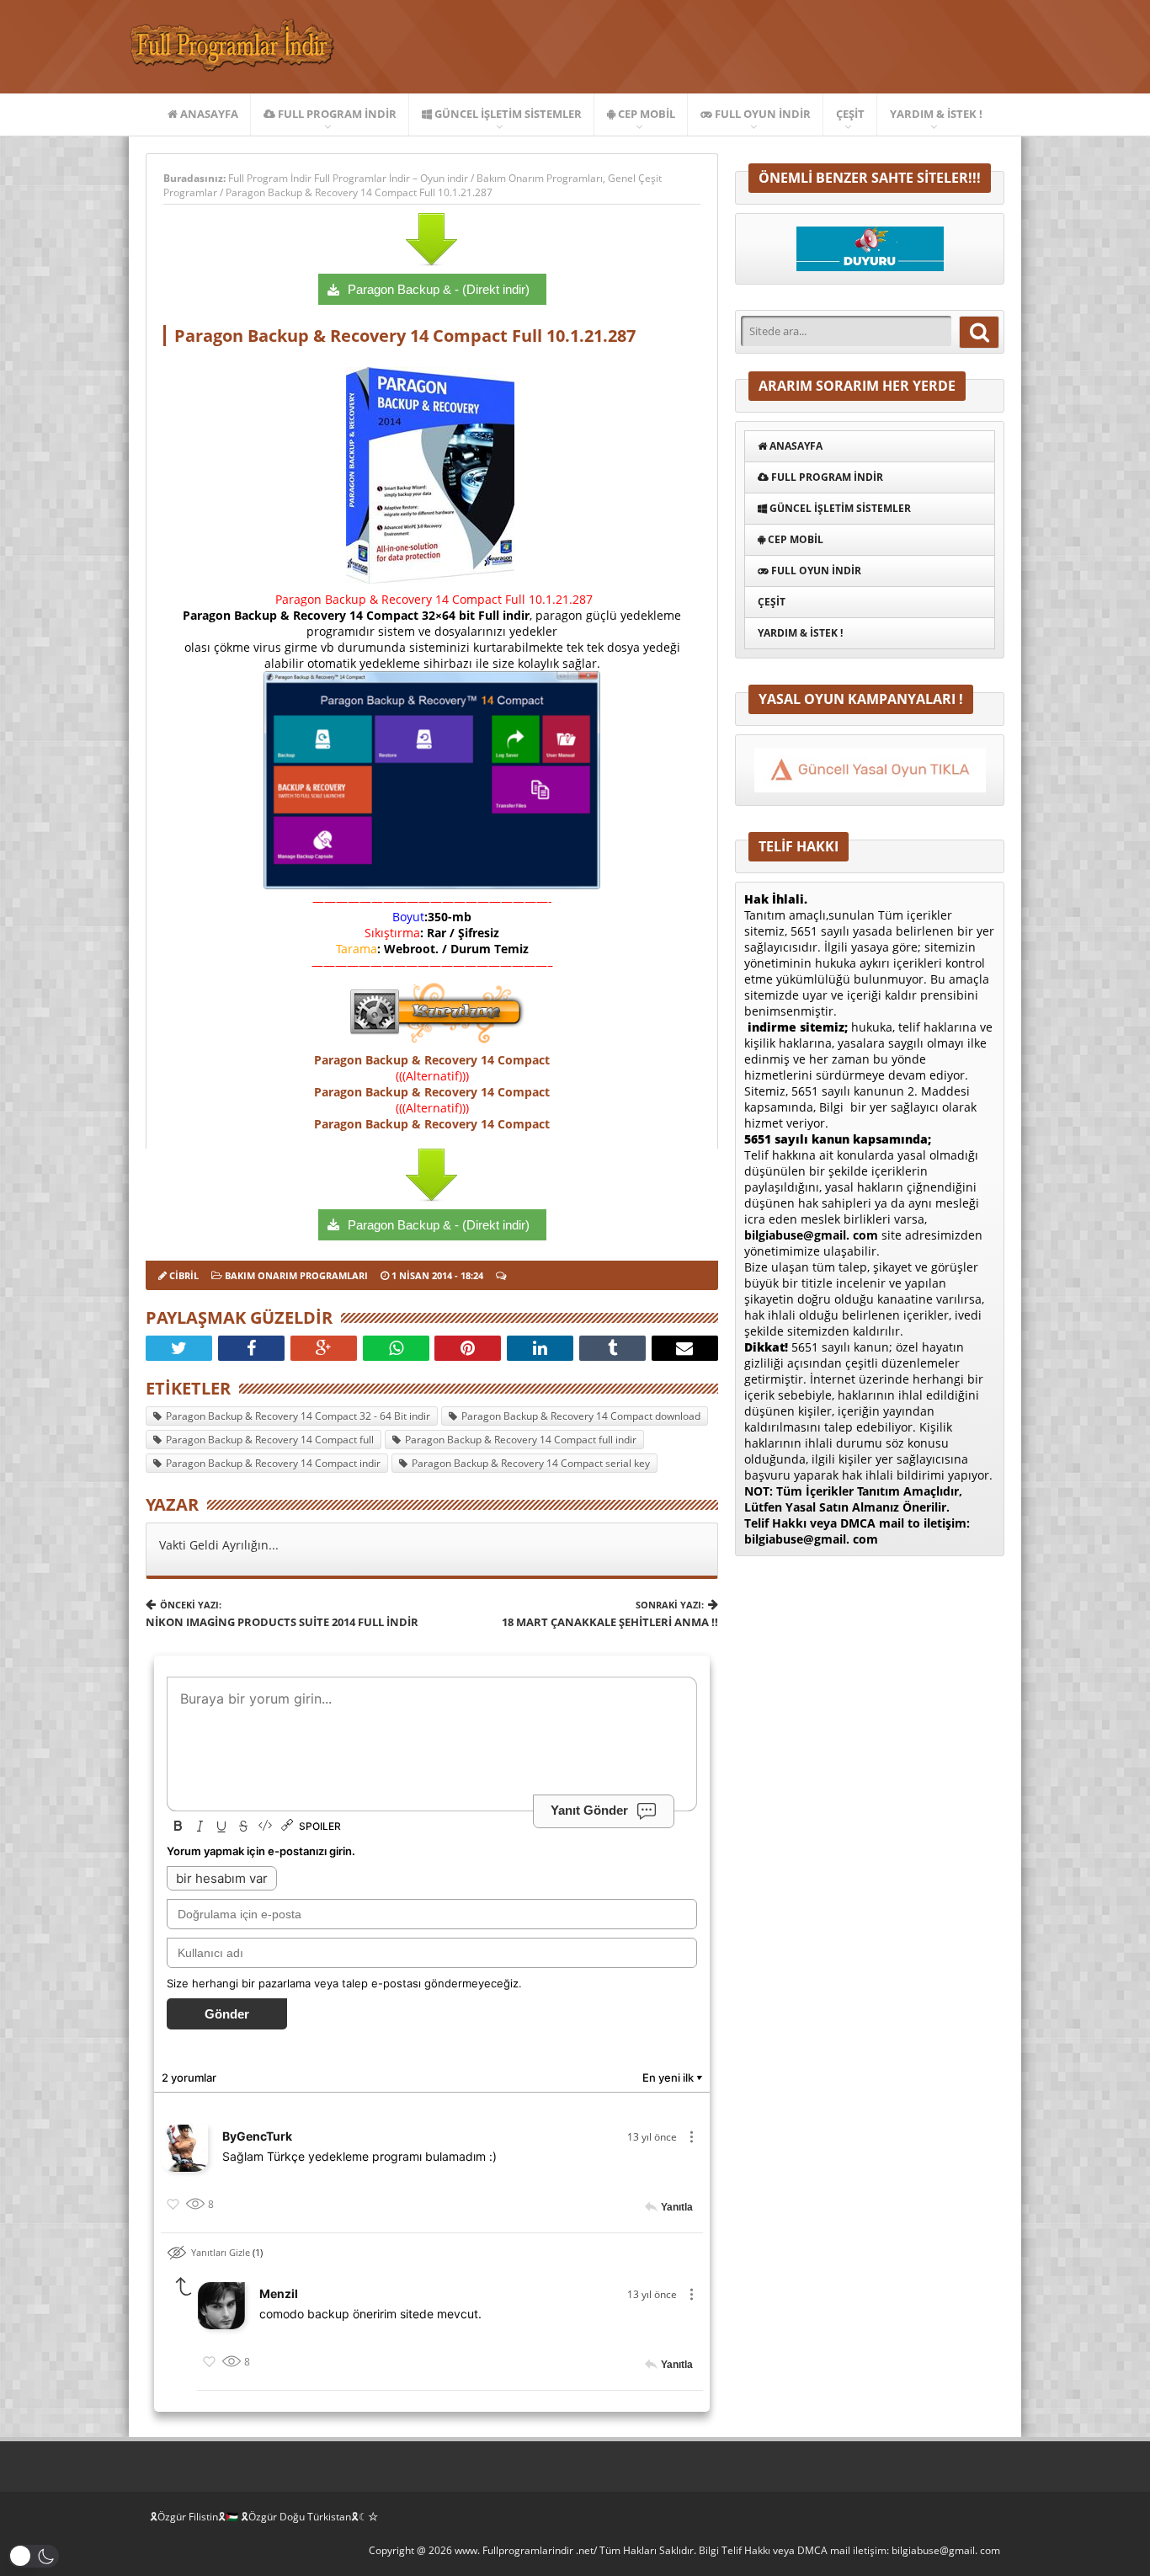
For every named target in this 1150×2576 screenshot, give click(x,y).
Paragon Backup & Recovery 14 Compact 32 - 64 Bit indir (298, 1416)
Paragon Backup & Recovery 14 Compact (432, 1060)
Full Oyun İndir (761, 114)
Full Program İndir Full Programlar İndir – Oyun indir (349, 178)
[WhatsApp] (396, 1348)
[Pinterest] (468, 1348)
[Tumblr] (612, 1348)
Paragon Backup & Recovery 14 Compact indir (273, 1463)
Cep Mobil (645, 114)
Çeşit (850, 114)
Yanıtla (677, 2207)
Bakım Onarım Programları (540, 178)
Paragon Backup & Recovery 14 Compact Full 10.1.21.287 (359, 192)
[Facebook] (251, 1348)
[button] (34, 2556)
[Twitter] (179, 1348)
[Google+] (324, 1348)
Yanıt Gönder (589, 1810)
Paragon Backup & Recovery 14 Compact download (581, 1416)
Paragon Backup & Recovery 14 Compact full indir (521, 1440)
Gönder (227, 2014)
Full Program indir (336, 114)
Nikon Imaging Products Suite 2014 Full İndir (282, 1614)
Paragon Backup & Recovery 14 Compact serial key (531, 1463)
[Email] (685, 1348)
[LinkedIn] (540, 1348)
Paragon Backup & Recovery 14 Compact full (270, 1440)
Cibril (184, 1275)
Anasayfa (208, 114)
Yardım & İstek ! (936, 114)
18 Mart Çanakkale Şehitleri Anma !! (610, 1614)
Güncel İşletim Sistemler (507, 114)
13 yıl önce (652, 2137)
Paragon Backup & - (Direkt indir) (439, 289)
